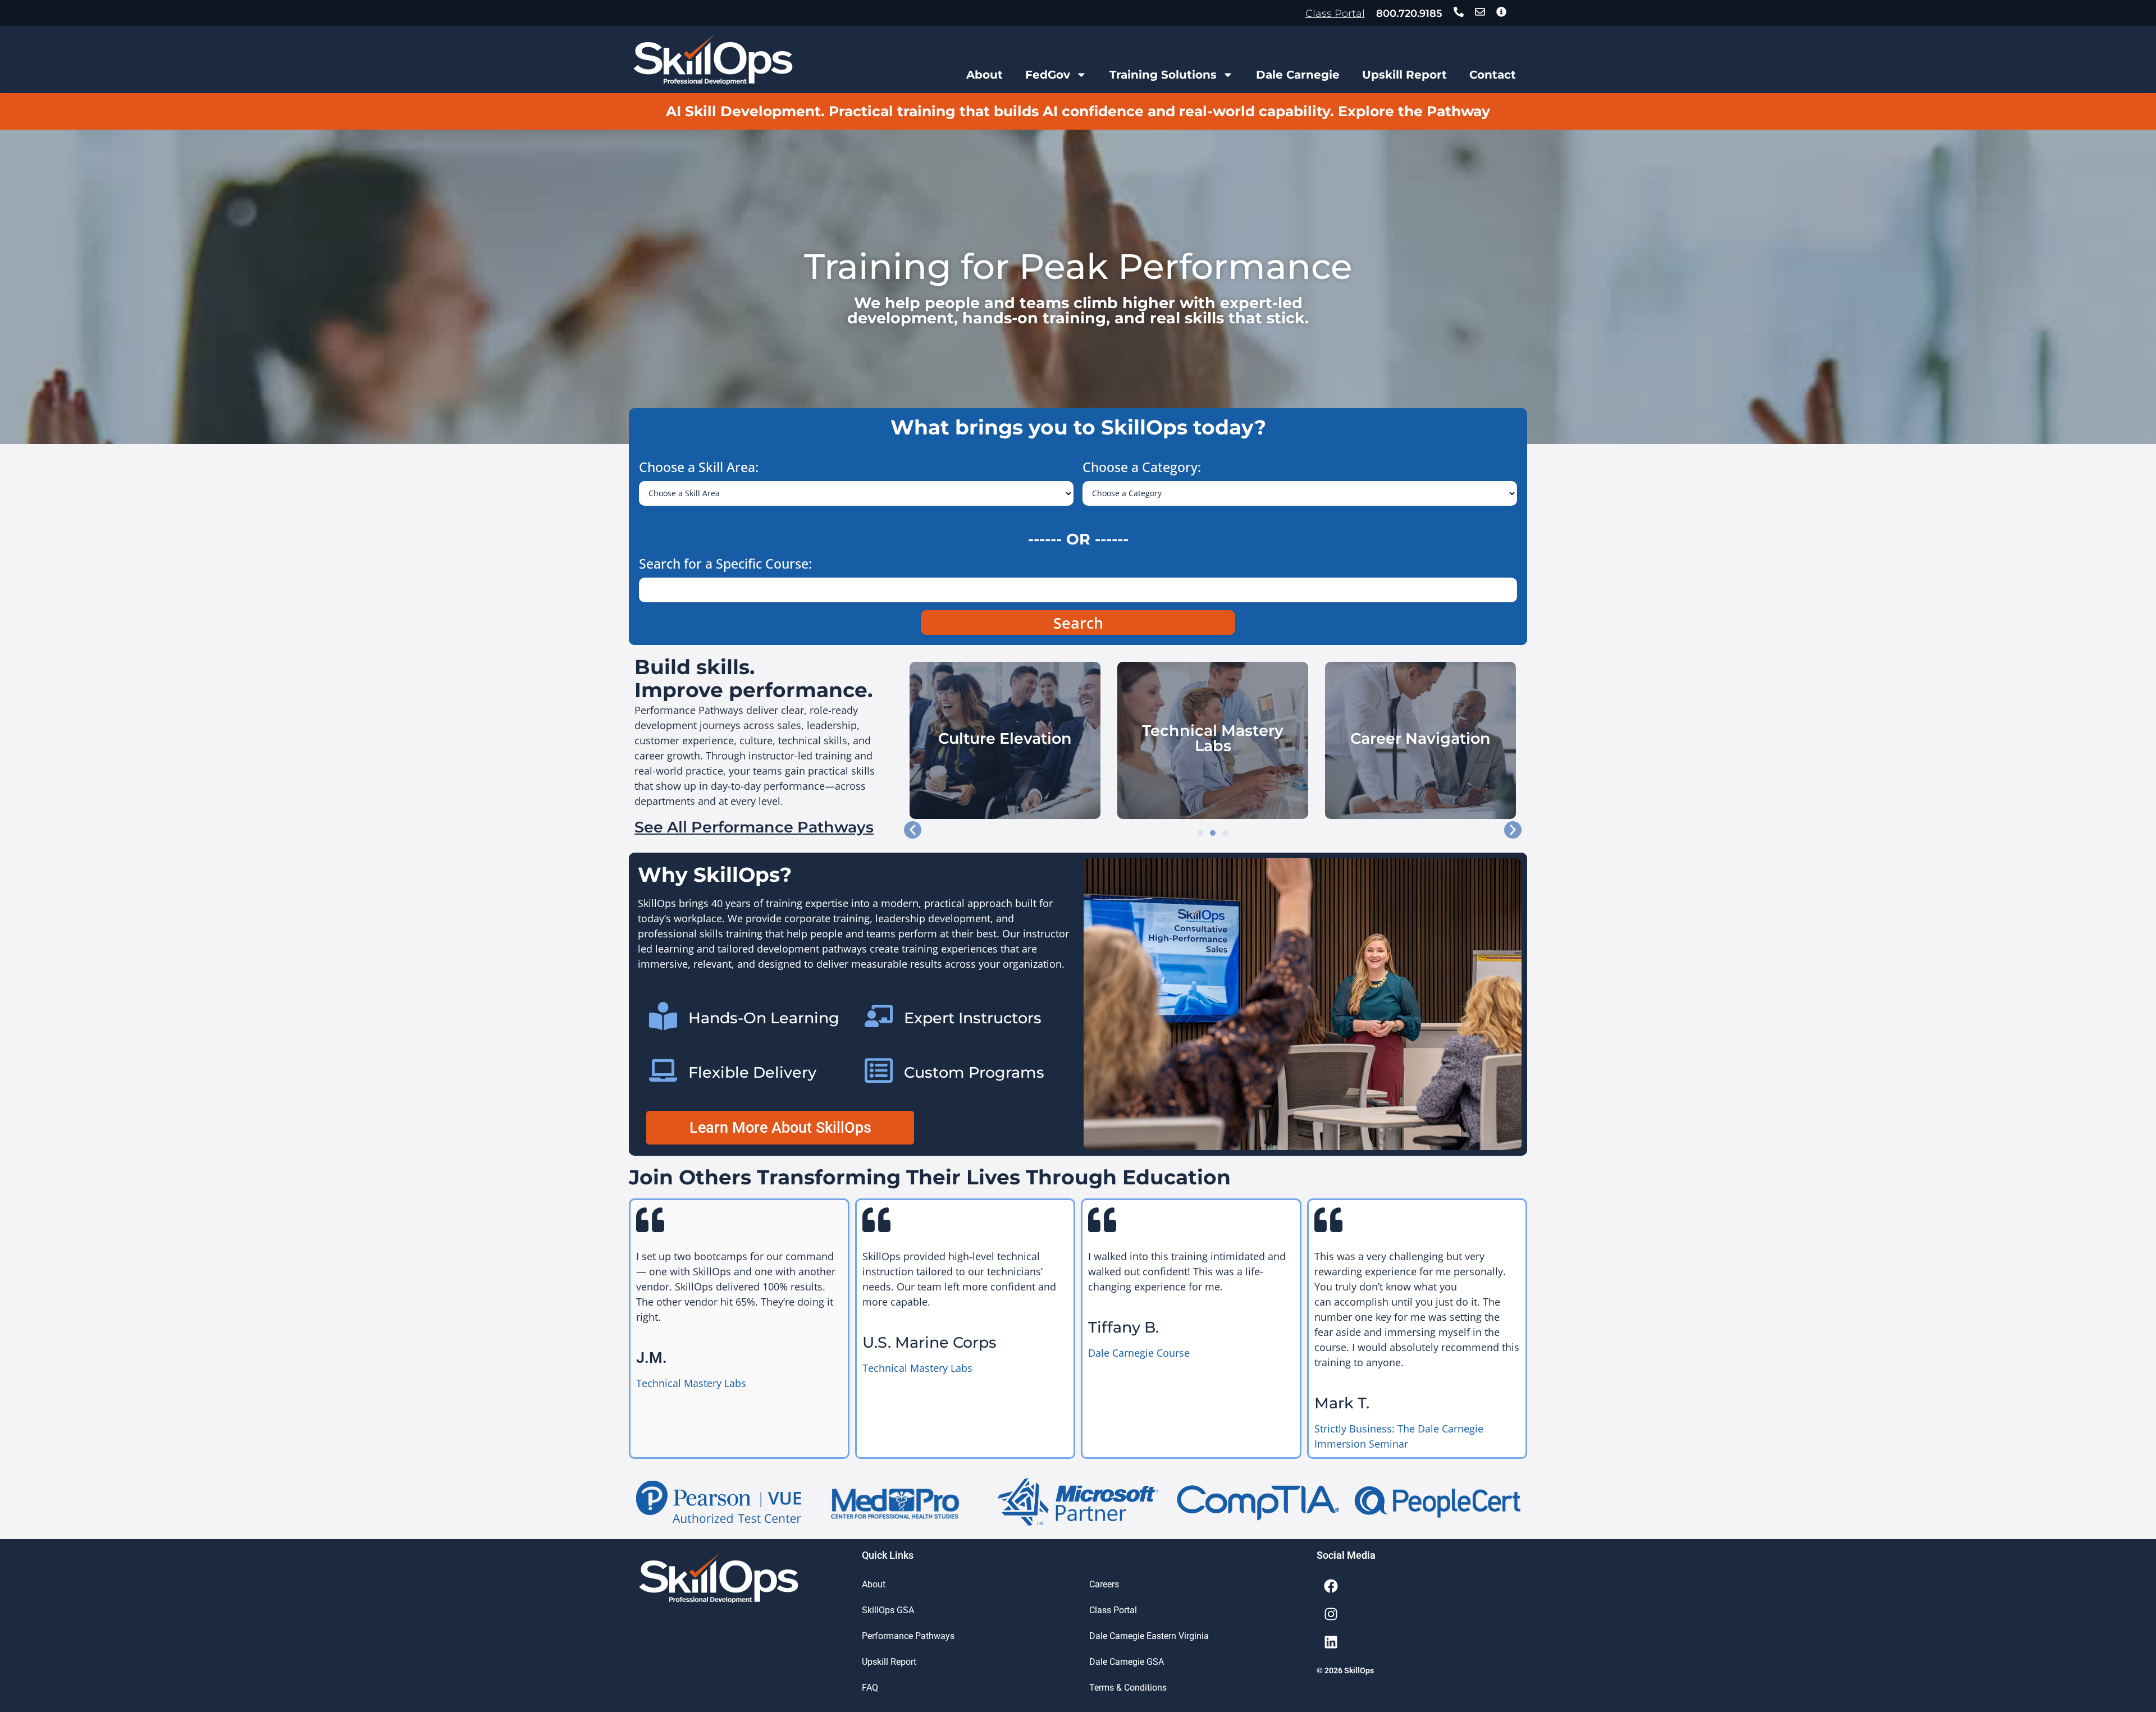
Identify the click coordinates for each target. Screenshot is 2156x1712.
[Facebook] (1331, 1586)
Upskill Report (1404, 75)
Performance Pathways (908, 1636)
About (985, 75)
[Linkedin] (1331, 1642)
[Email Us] (1480, 12)
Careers (1104, 1584)
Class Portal (1335, 13)
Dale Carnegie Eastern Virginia (1149, 1636)
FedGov (1048, 75)
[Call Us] (1459, 12)
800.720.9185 (1409, 13)
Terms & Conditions (1128, 1688)
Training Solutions (1163, 75)
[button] (913, 830)
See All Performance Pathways (754, 827)
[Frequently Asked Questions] (1501, 12)
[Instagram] (1331, 1614)
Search (1078, 623)
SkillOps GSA (888, 1610)
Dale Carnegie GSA (1127, 1662)
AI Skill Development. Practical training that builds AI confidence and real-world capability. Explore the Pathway (1078, 111)
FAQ (870, 1688)
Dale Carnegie (1298, 75)
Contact (1493, 75)
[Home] (713, 60)
